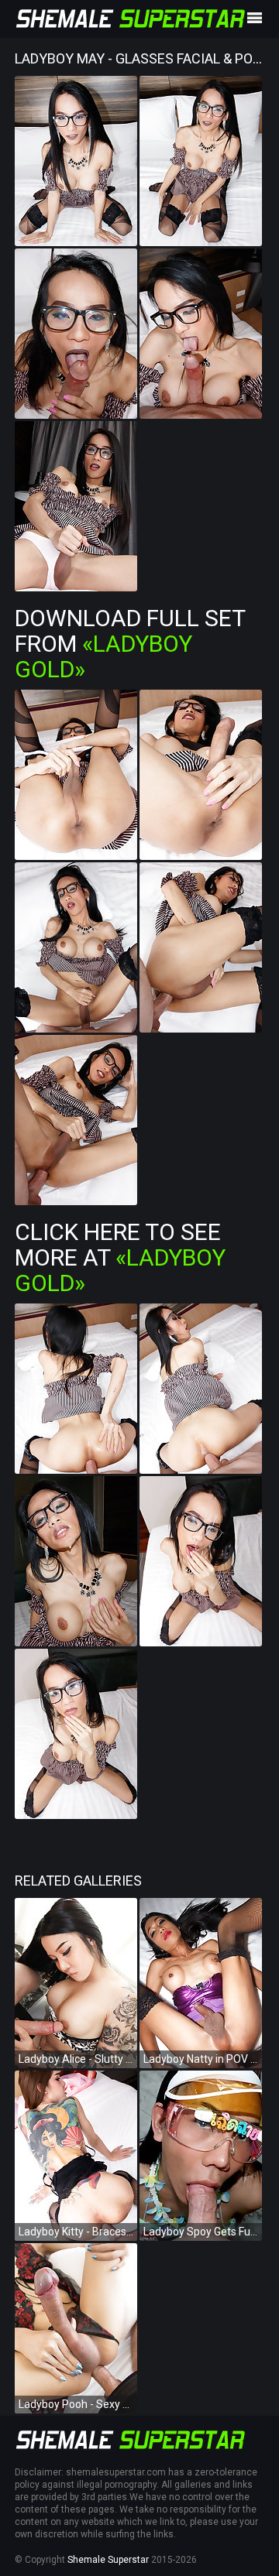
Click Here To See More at (120, 1257)
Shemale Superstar (108, 2560)
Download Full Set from (130, 644)
